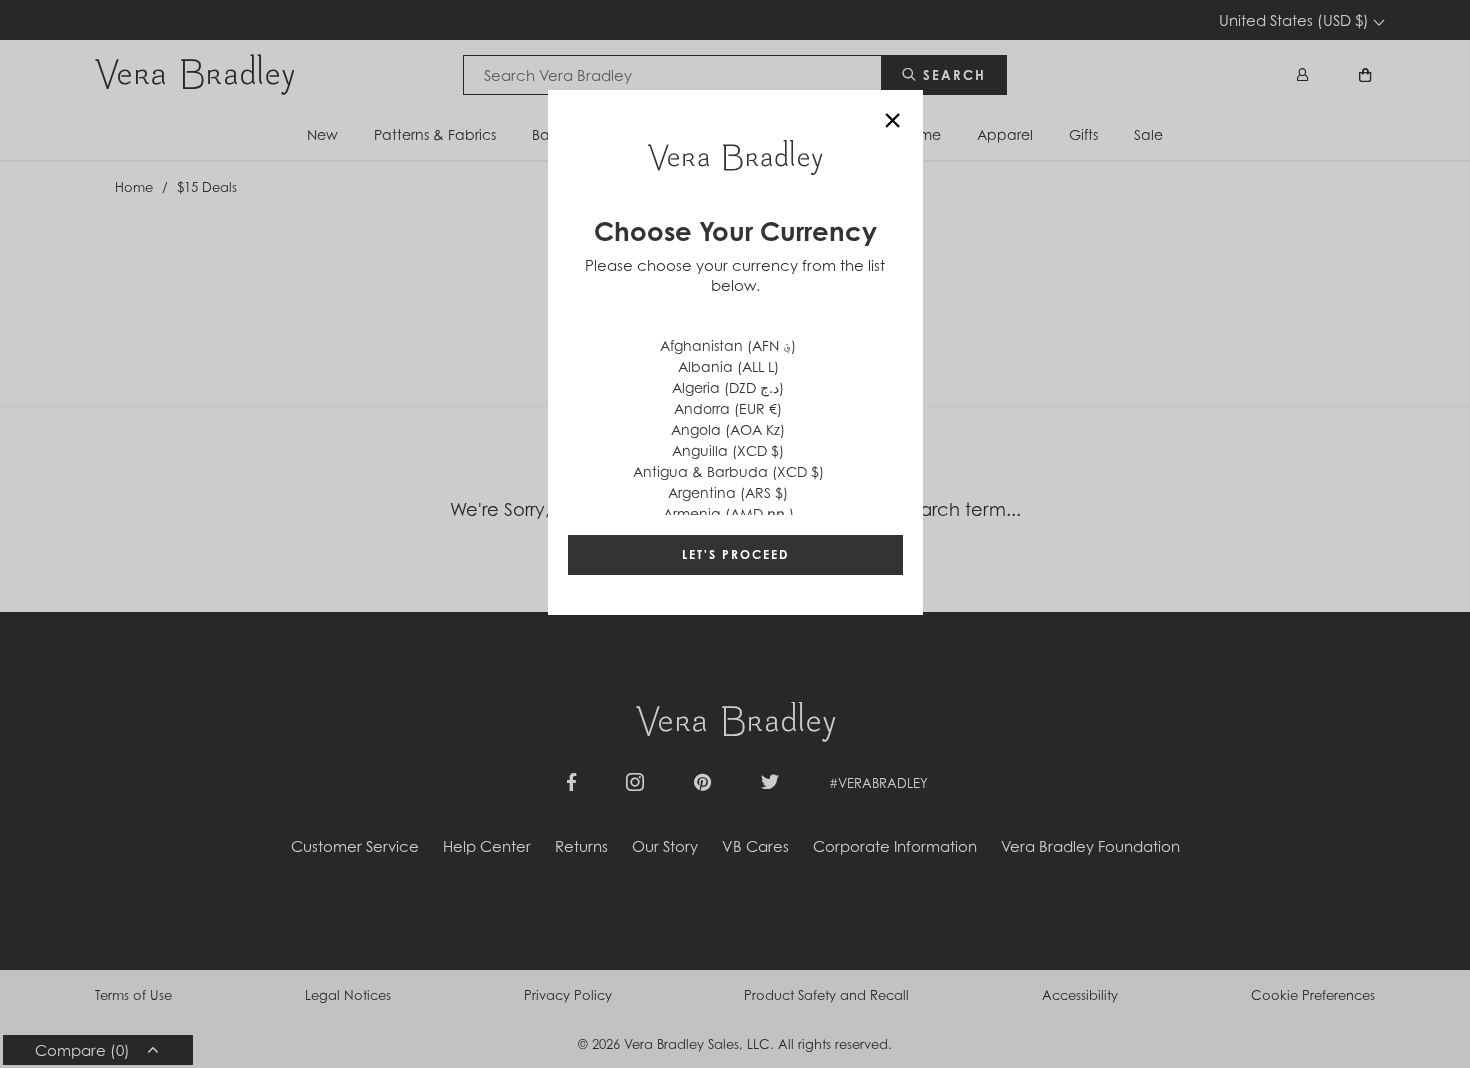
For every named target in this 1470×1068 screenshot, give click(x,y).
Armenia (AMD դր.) (728, 513)
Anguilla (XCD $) (728, 450)
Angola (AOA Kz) (728, 429)
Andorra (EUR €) (728, 408)
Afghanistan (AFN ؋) (728, 345)
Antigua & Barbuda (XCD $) (728, 471)
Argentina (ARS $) (728, 492)
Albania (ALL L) (728, 366)
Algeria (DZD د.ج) (728, 387)
